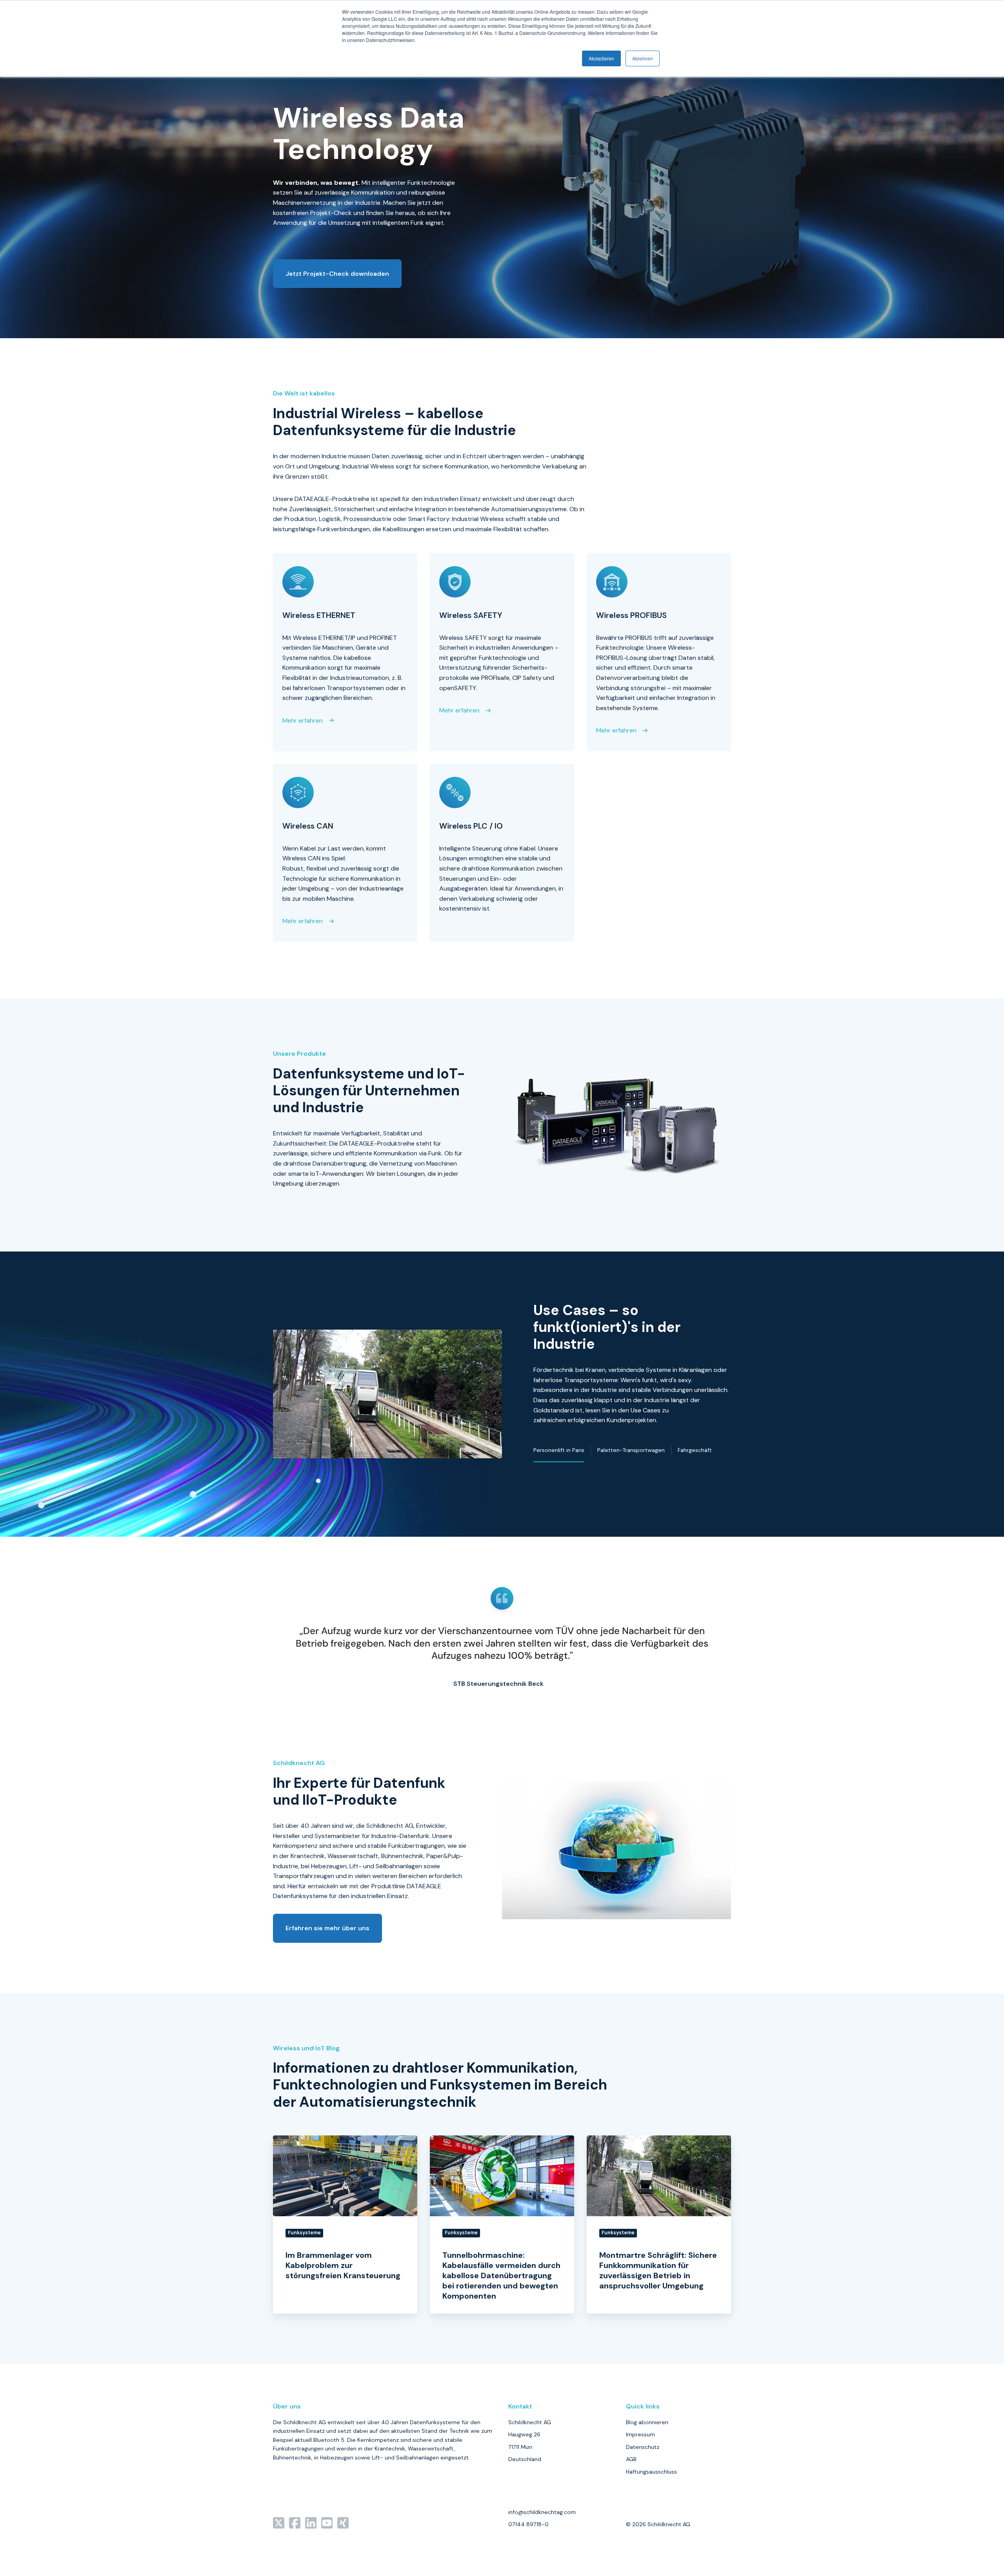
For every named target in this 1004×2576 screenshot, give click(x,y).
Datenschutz (643, 2447)
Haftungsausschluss (651, 2472)
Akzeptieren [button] (601, 58)
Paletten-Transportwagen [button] (631, 1450)
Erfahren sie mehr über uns (327, 1928)
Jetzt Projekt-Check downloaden (337, 274)
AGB (631, 2459)
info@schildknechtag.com (542, 2512)
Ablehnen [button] (643, 58)
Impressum (640, 2434)
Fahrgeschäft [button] (695, 1450)
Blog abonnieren (647, 2422)
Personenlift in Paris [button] (559, 1450)
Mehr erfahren (303, 721)
